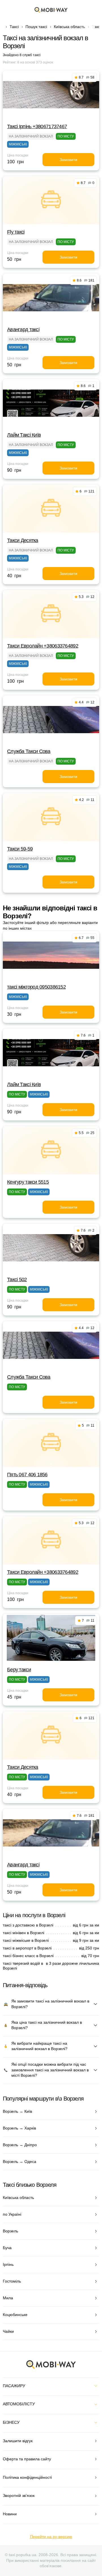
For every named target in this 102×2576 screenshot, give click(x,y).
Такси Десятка (23, 540)
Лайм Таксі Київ (24, 435)
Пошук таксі (36, 27)
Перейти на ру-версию (51, 2537)
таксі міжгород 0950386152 (36, 987)
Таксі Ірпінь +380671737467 (37, 126)
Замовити (68, 160)
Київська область (69, 27)
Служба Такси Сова (29, 751)
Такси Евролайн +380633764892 (43, 646)
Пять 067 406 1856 (27, 1475)
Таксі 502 (17, 1279)
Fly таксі (16, 232)
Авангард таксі (23, 329)
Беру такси (19, 1670)
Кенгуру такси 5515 (28, 1182)
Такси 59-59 (20, 849)
